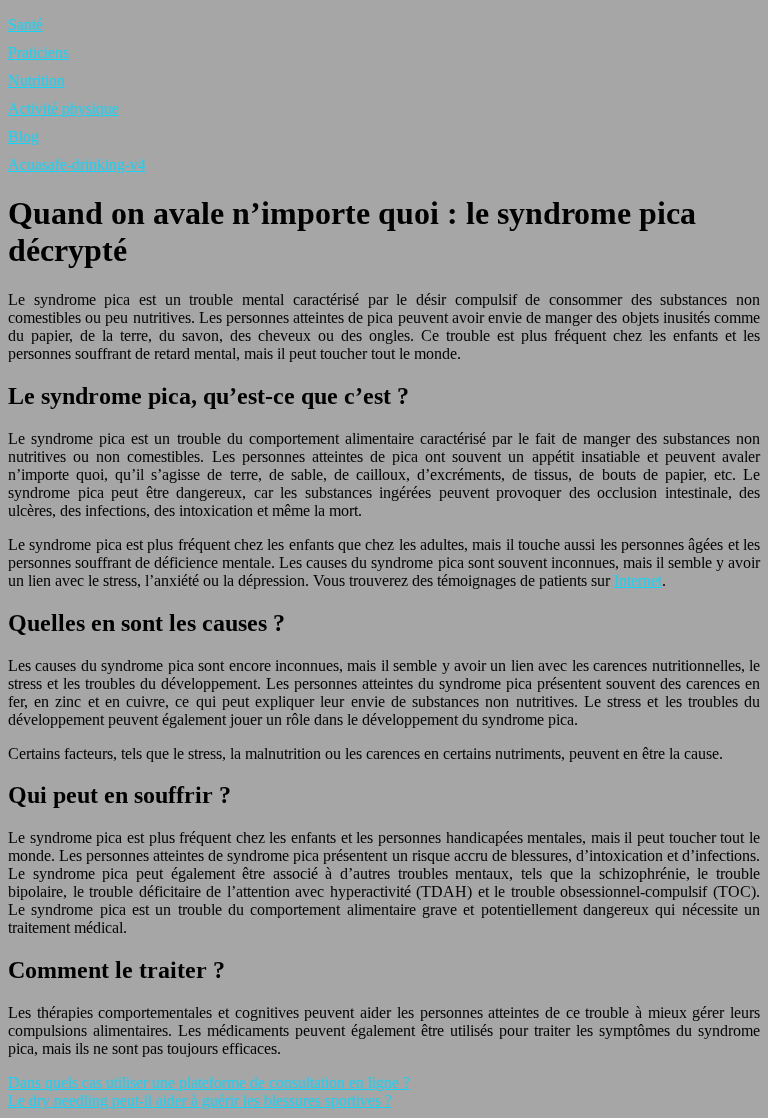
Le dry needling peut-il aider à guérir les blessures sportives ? (200, 1100)
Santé (25, 24)
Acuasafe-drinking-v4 (77, 164)
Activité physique (63, 108)
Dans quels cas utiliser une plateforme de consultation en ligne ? (209, 1082)
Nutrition (36, 80)
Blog (23, 136)
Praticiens (38, 52)
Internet (638, 580)
